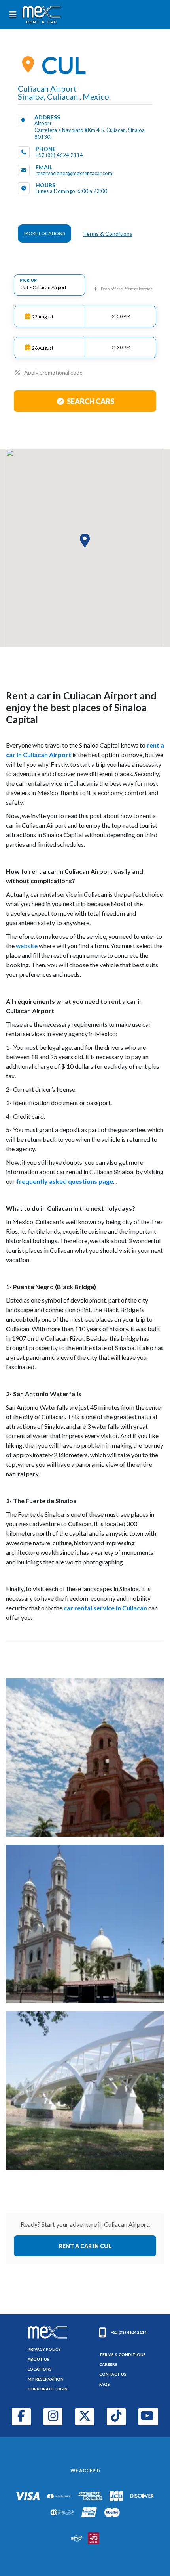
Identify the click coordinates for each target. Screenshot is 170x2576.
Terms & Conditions (108, 234)
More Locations (44, 233)
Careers (108, 2364)
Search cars (91, 401)
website (27, 946)
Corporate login (48, 2389)
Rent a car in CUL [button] (85, 2246)
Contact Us (113, 2374)
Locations (40, 2369)
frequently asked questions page (65, 1181)
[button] (85, 541)
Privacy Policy (44, 2349)
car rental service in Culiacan (105, 1608)
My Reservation (46, 2379)
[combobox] (49, 285)
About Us (39, 2359)
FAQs (105, 2384)
